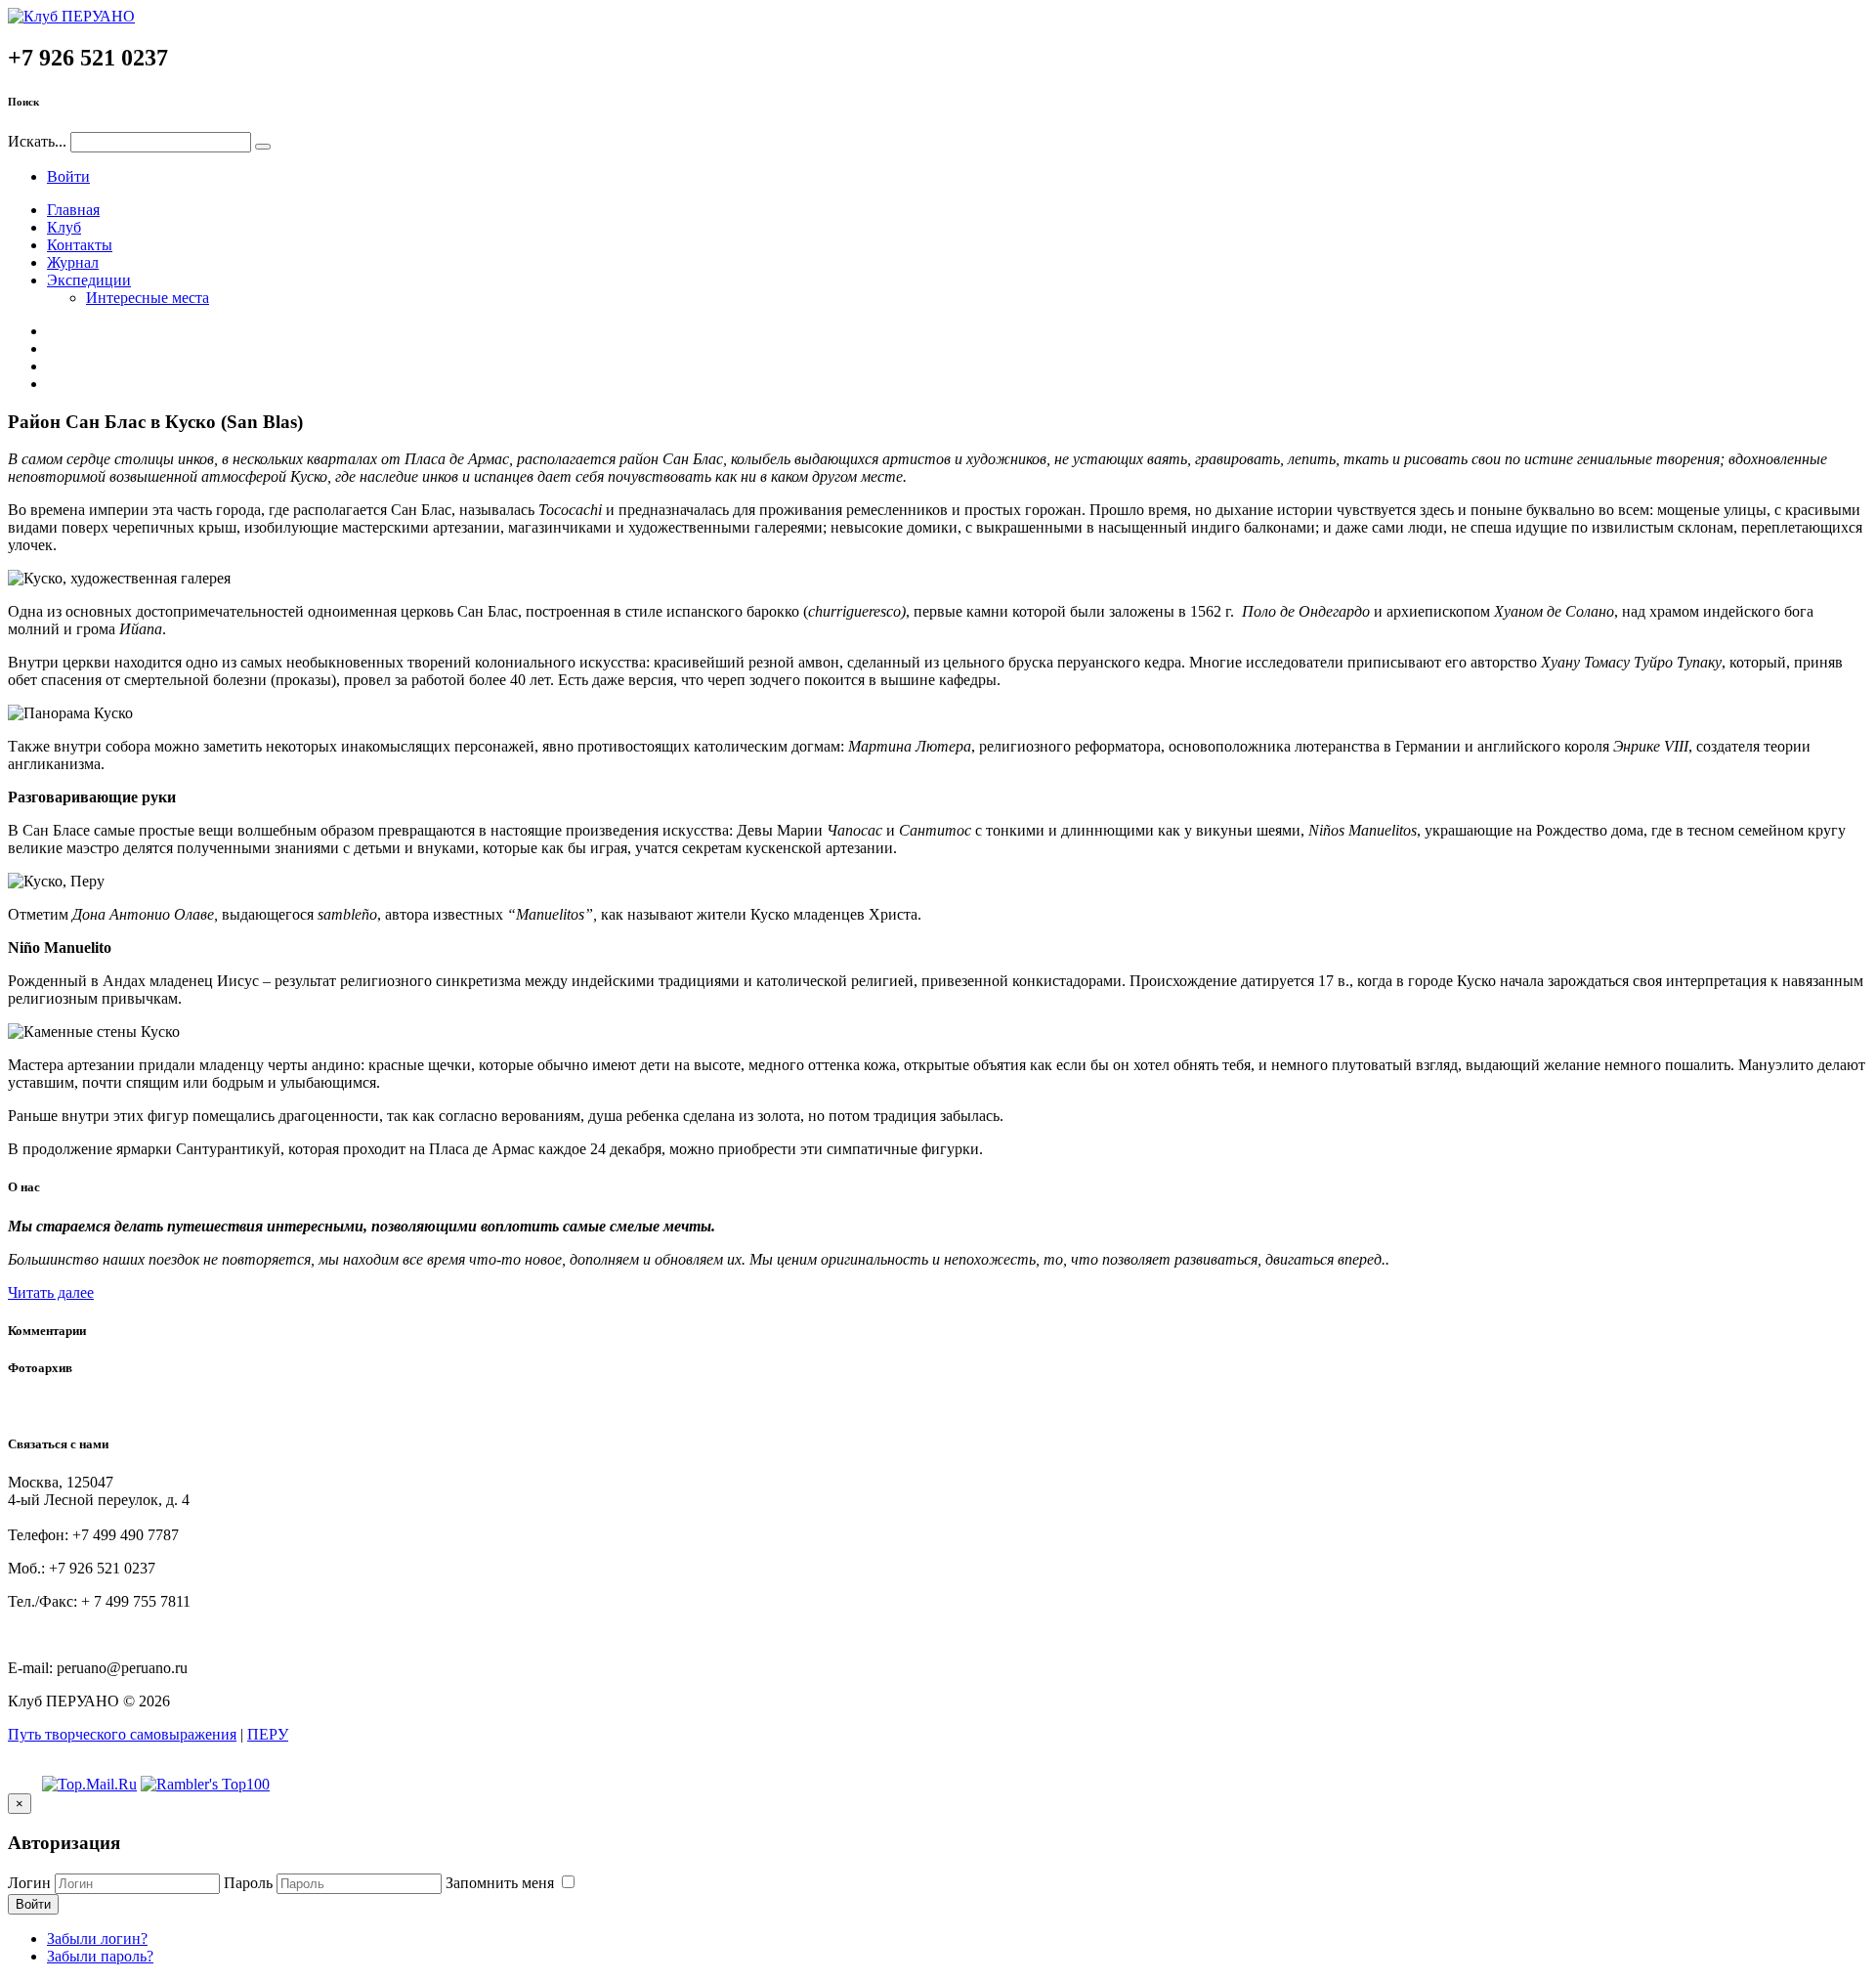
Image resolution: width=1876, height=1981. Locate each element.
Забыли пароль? (100, 1956)
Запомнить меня (502, 1883)
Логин (29, 1883)
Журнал (73, 262)
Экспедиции (89, 280)
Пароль (248, 1883)
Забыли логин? (97, 1938)
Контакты (80, 245)
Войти (68, 176)
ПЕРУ (268, 1734)
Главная (73, 210)
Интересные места (148, 298)
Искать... (37, 141)
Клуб (64, 227)
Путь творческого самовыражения (122, 1734)
